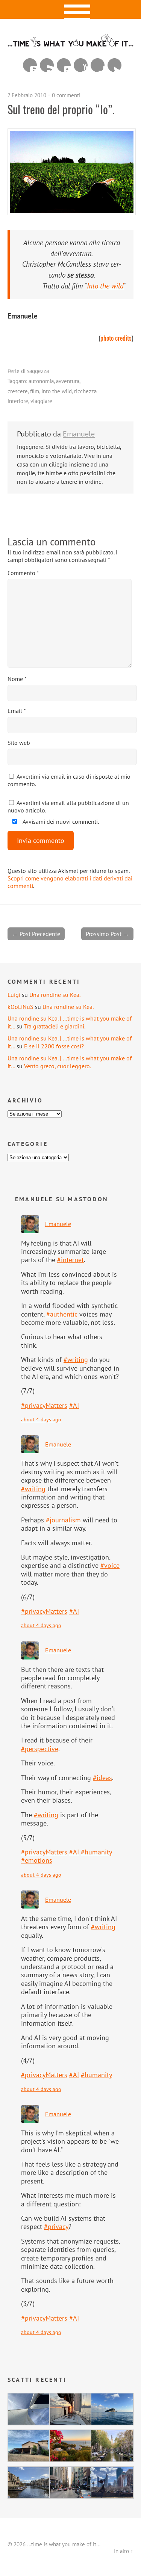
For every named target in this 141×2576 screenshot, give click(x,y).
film (35, 391)
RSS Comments (30, 65)
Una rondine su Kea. (55, 995)
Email (17, 711)
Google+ (98, 65)
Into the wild (57, 391)
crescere (18, 391)
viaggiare (41, 401)
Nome (17, 679)
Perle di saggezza (28, 371)
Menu (70, 9)
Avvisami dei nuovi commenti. (60, 821)
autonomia (41, 381)
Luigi (14, 995)
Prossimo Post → (107, 934)
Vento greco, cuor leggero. (58, 1066)
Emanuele (79, 434)
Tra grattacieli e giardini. (55, 1026)
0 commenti (66, 95)
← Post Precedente (36, 934)
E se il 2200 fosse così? (54, 1046)
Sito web (19, 743)
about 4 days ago (41, 1419)
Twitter (114, 65)
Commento (23, 573)
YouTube (81, 65)
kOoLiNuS (20, 1007)
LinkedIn (64, 65)
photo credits (116, 338)
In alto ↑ (124, 2551)
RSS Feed (47, 65)
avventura (68, 381)
